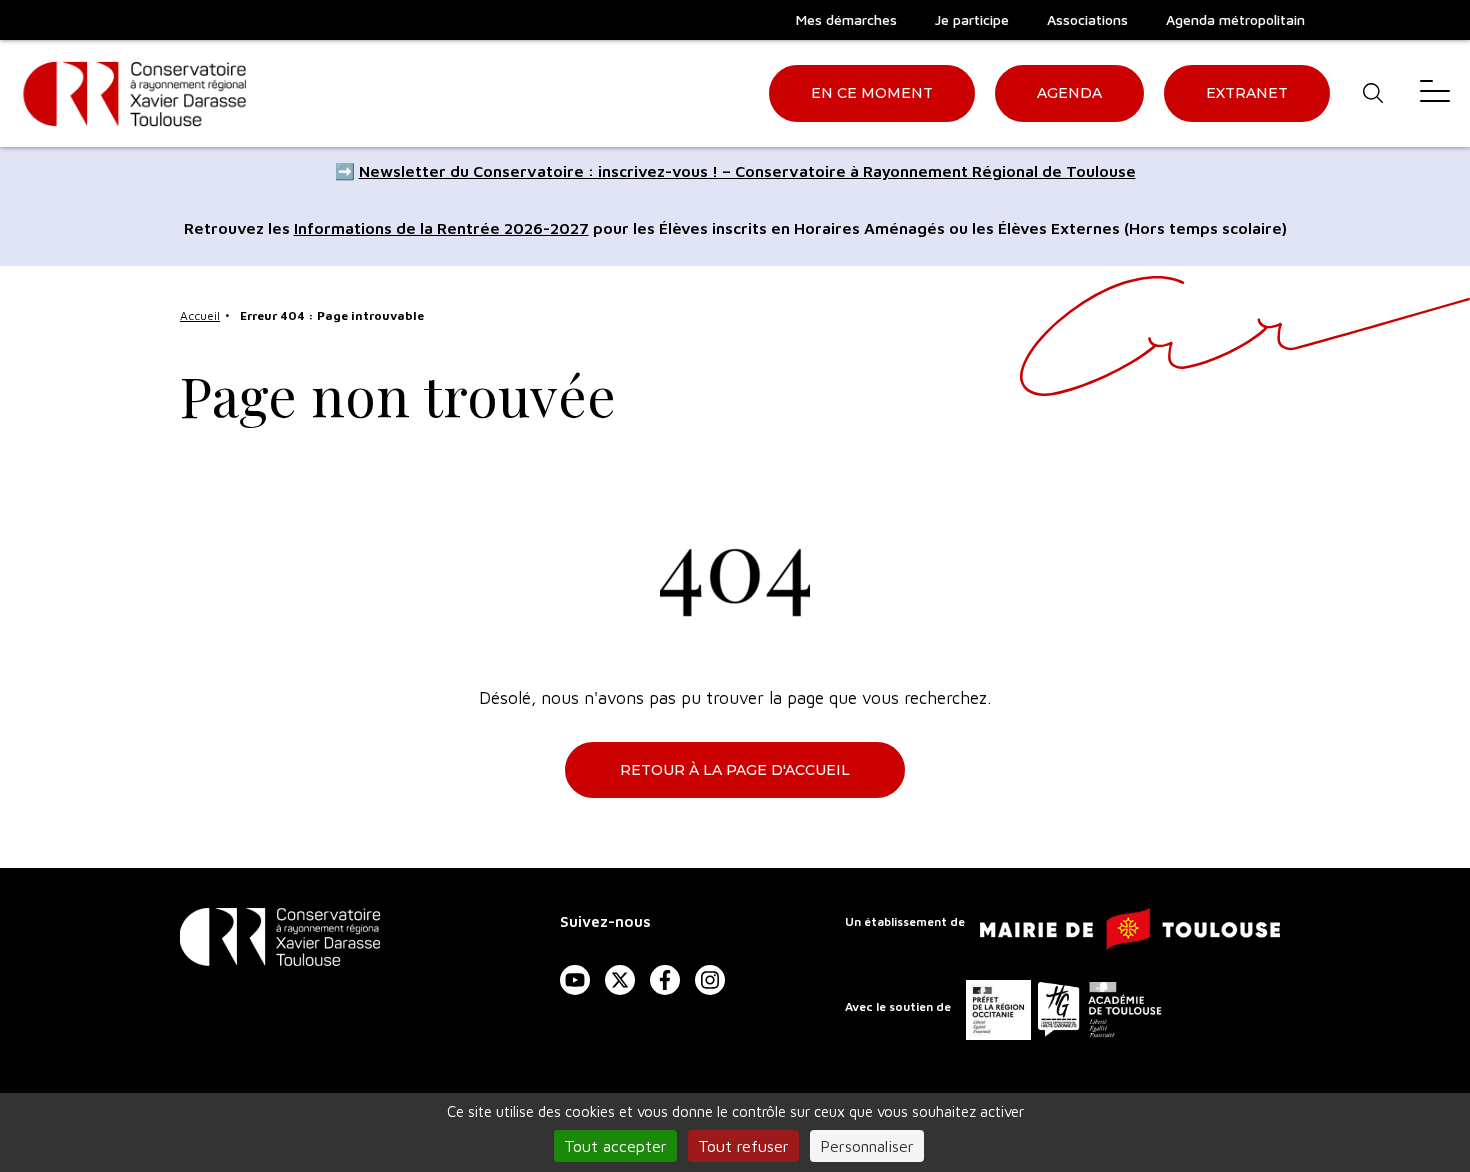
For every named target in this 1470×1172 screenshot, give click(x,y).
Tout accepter (615, 1146)
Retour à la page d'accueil (735, 770)
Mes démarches (846, 19)
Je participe (972, 19)
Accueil (200, 315)
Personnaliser (867, 1146)
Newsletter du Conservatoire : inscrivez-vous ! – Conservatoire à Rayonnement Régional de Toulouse (747, 171)
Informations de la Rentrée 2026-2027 (441, 228)
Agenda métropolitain (1235, 19)
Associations (1087, 19)
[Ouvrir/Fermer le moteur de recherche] (1372, 93)
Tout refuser (743, 1146)
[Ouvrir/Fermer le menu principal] (1435, 93)
